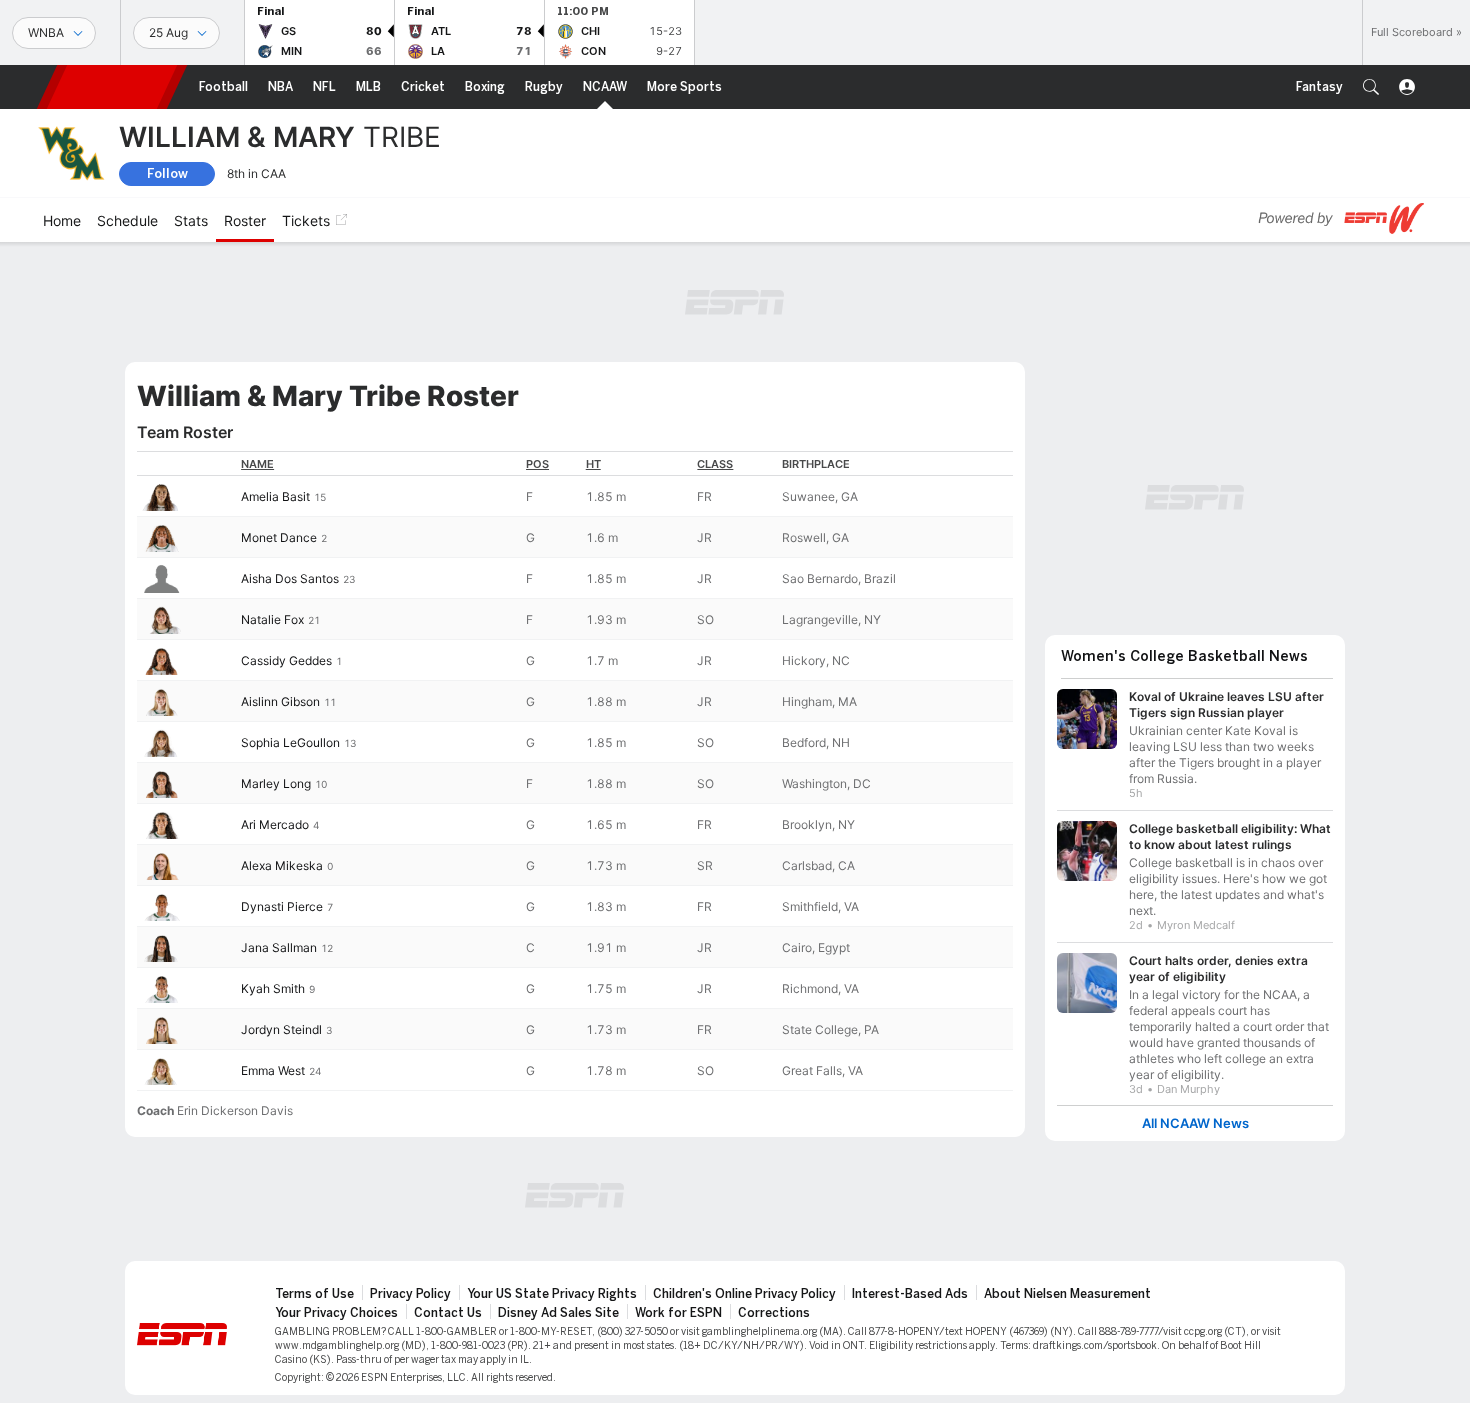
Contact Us (448, 1313)
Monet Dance (279, 537)
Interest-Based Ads (910, 1294)
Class (715, 464)
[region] (575, 771)
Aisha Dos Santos (290, 578)
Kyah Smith (273, 988)
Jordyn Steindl (281, 1029)
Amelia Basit (275, 496)
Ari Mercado (275, 824)
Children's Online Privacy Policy (744, 1294)
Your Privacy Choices (336, 1313)
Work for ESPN (678, 1313)
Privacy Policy (410, 1294)
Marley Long (276, 783)
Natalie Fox (272, 619)
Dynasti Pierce (282, 906)
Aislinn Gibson (280, 701)
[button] (1371, 87)
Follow (167, 173)
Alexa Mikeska (282, 865)
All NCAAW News (1195, 1123)
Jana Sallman (279, 947)
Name (257, 464)
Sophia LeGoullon (290, 742)
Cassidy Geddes (286, 660)
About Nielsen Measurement (1067, 1294)
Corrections (774, 1313)
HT (593, 464)
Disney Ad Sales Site (558, 1313)
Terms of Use (314, 1294)
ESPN (112, 87)
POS (537, 464)
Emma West (273, 1070)
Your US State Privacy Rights (552, 1294)
